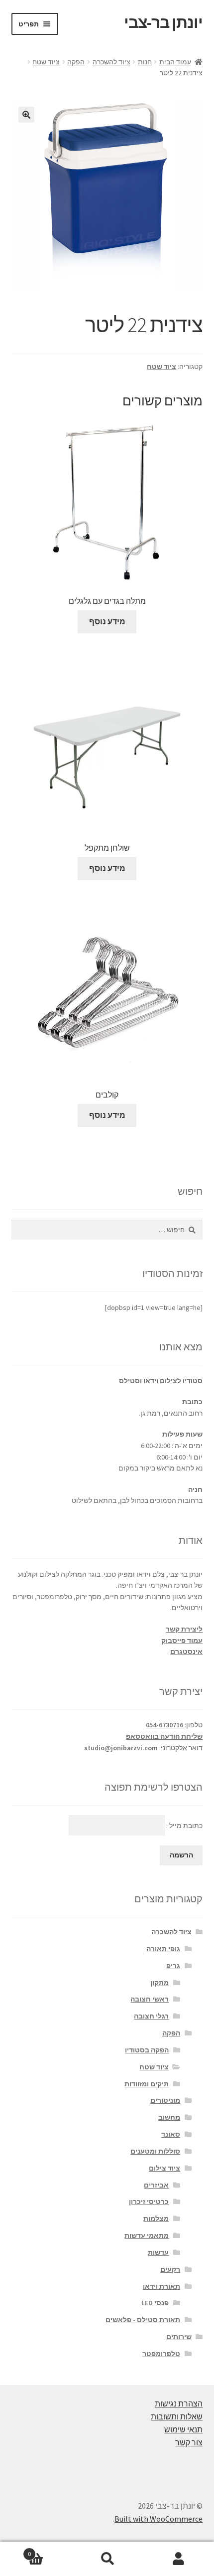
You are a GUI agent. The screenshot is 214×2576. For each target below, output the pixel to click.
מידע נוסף (107, 621)
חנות (145, 62)
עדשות (158, 2252)
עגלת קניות (50, 2550)
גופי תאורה (163, 1949)
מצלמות (156, 2218)
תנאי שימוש (183, 2429)
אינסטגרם (186, 1652)
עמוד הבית (175, 62)
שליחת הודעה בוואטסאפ (164, 1736)
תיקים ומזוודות (147, 2084)
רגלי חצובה (151, 2016)
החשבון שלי (178, 2559)
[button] (26, 115)
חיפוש (107, 2559)
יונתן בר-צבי (163, 22)
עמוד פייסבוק (182, 1641)
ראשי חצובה (150, 1999)
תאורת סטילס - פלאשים (143, 2320)
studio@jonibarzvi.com (121, 1748)
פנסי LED (155, 2303)
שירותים (179, 2337)
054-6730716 (164, 1725)
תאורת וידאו (161, 2286)
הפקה (76, 62)
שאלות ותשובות (177, 2416)
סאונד (171, 2134)
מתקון (160, 1983)
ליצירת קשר (184, 1629)
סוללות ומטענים (155, 2151)
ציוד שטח (46, 62)
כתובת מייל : (184, 1826)
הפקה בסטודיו (147, 2050)
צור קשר (189, 2442)
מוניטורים (165, 2100)
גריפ (173, 1966)
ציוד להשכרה (111, 62)
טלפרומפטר (161, 2354)
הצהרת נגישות (179, 2403)
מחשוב (169, 2117)
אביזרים (156, 2185)
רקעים (170, 2269)
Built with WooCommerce (159, 2519)
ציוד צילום (164, 2168)
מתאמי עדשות (147, 2235)
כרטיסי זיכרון (149, 2202)
